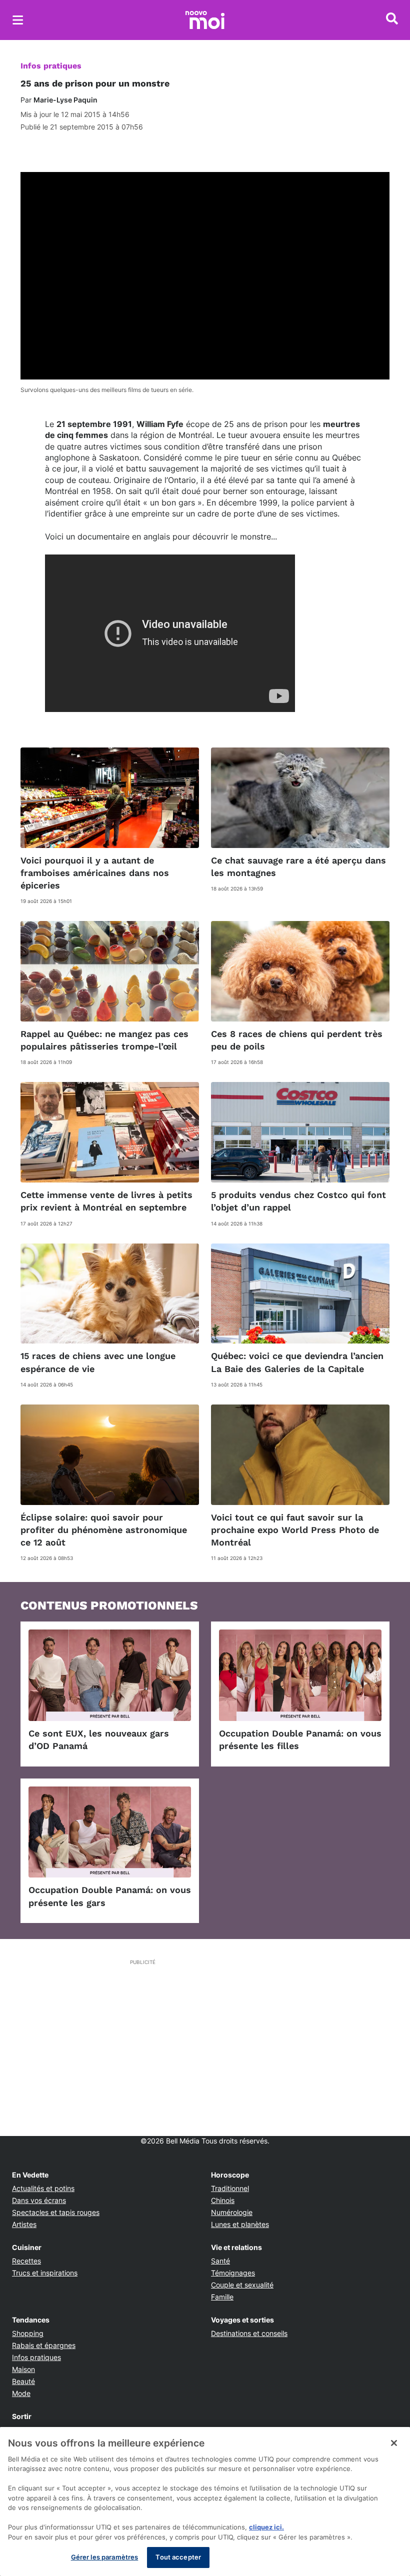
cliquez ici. (266, 2527)
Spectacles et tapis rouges (56, 2212)
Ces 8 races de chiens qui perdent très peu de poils (297, 1040)
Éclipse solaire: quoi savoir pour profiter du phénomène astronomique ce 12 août (104, 1530)
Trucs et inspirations (45, 2273)
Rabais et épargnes (44, 2345)
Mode (21, 2393)
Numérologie (232, 2212)
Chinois (223, 2200)
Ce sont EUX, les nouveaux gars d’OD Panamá (99, 1739)
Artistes (24, 2224)
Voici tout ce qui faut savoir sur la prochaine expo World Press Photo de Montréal (295, 1530)
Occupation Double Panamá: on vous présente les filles (300, 1739)
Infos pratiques (51, 66)
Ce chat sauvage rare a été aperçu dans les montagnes (298, 866)
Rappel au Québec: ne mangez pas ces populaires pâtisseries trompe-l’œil (104, 1040)
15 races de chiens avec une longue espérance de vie (98, 1362)
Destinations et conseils (249, 2333)
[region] (205, 2501)
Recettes (26, 2261)
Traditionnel (230, 2188)
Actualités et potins (43, 2188)
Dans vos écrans (39, 2200)
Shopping (28, 2333)
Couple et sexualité (242, 2285)
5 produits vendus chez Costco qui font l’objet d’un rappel (298, 1201)
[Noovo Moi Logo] (205, 20)
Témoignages (233, 2273)
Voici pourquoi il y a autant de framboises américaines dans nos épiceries (95, 873)
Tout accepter (178, 2557)
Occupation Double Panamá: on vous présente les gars (110, 1896)
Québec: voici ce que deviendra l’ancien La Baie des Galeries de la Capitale (297, 1362)
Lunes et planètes (240, 2224)
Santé (220, 2261)
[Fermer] (394, 2443)
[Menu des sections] (18, 20)
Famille (222, 2297)
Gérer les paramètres (105, 2557)
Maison (23, 2369)
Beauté (23, 2381)
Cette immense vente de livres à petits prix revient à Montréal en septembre (106, 1201)
